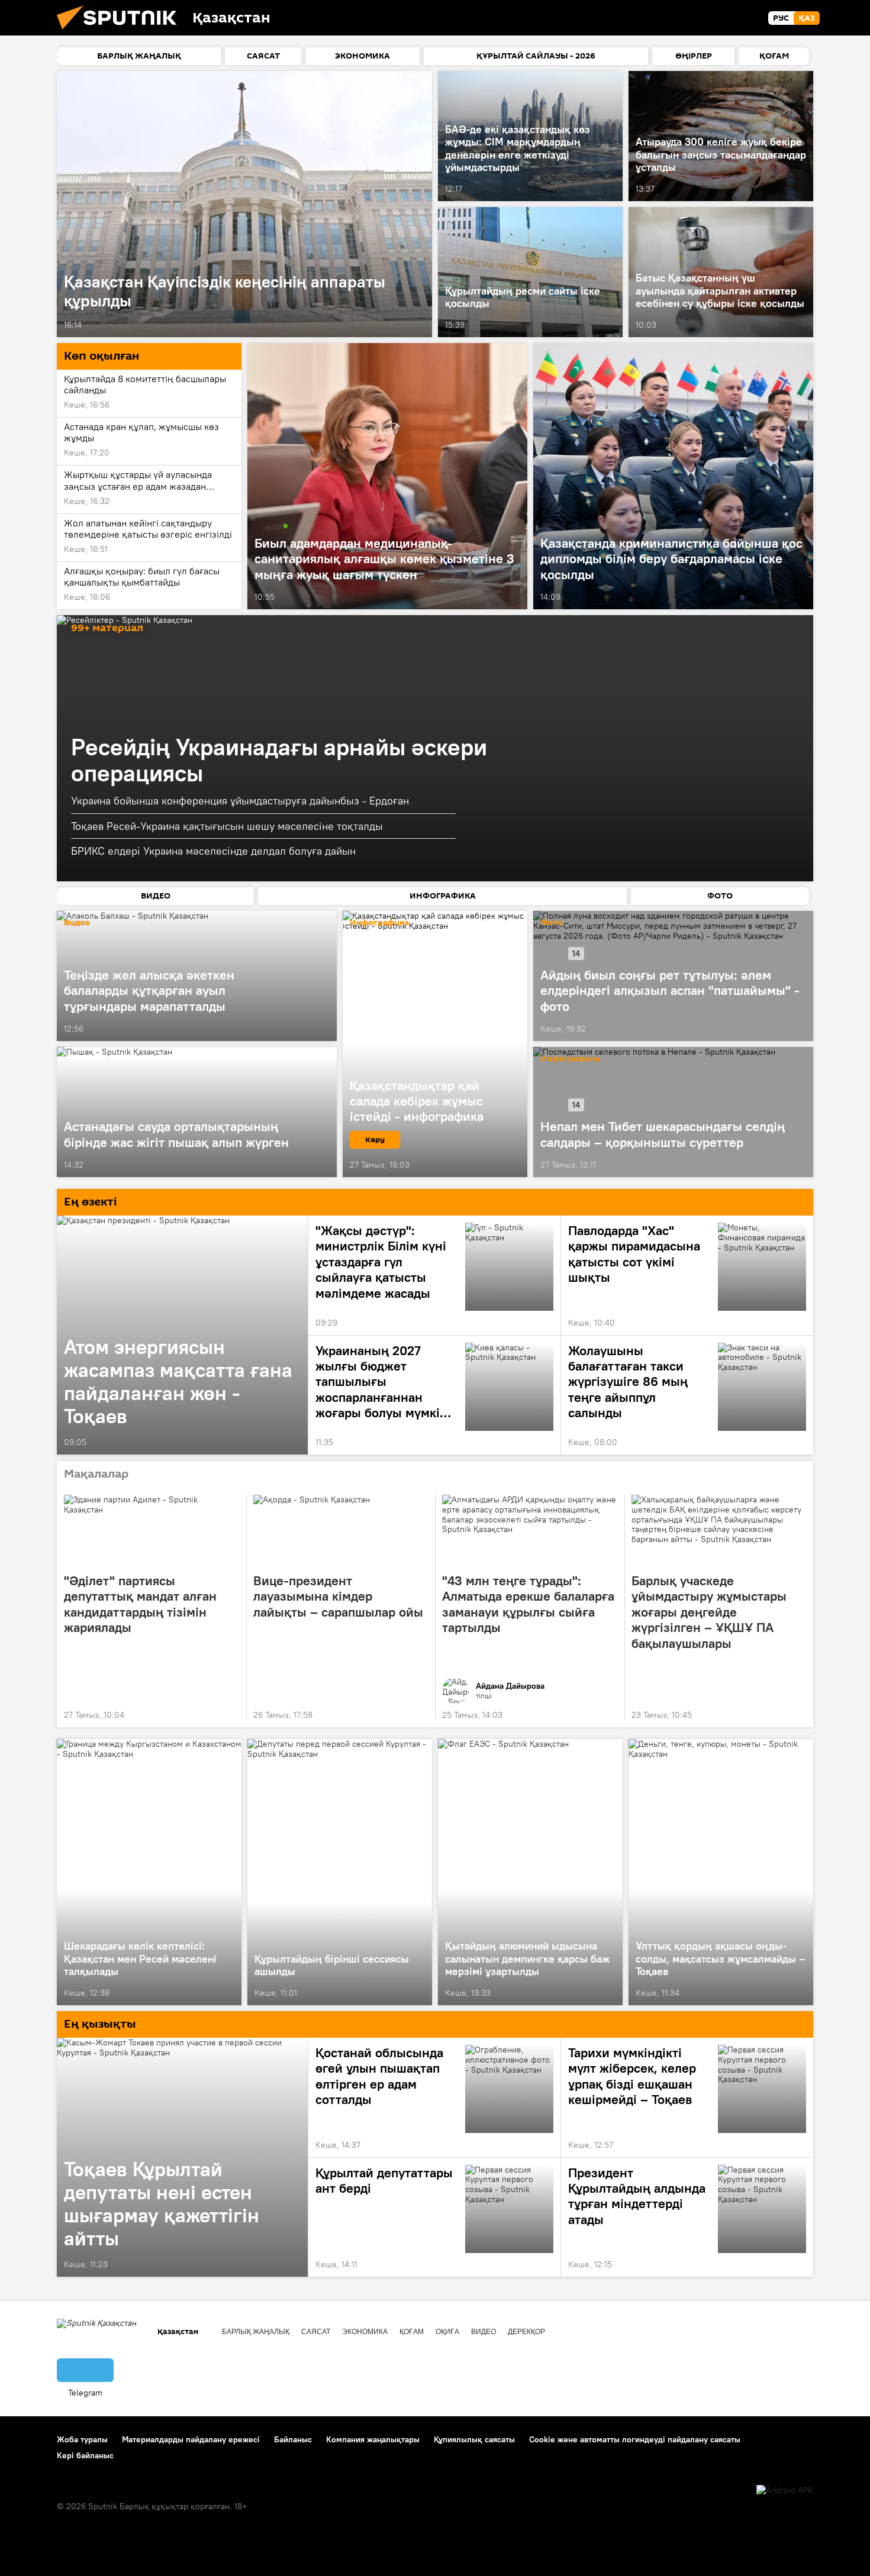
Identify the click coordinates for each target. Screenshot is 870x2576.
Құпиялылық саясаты (474, 2439)
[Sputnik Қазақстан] (121, 33)
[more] (421, 325)
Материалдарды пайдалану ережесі (191, 2439)
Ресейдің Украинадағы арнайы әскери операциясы (279, 760)
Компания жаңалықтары (373, 2439)
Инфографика (570, 1059)
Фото (552, 923)
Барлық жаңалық (256, 2332)
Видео (77, 923)
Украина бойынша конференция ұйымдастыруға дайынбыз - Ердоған (240, 801)
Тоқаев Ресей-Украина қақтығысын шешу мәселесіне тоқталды (227, 826)
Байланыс (293, 2439)
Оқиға (447, 2332)
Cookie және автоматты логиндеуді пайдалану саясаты (635, 2439)
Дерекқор (526, 2332)
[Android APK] (785, 2491)
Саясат (316, 2332)
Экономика (365, 2332)
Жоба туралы (82, 2439)
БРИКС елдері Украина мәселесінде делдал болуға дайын (213, 851)
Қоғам (412, 2332)
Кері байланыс (85, 2455)
